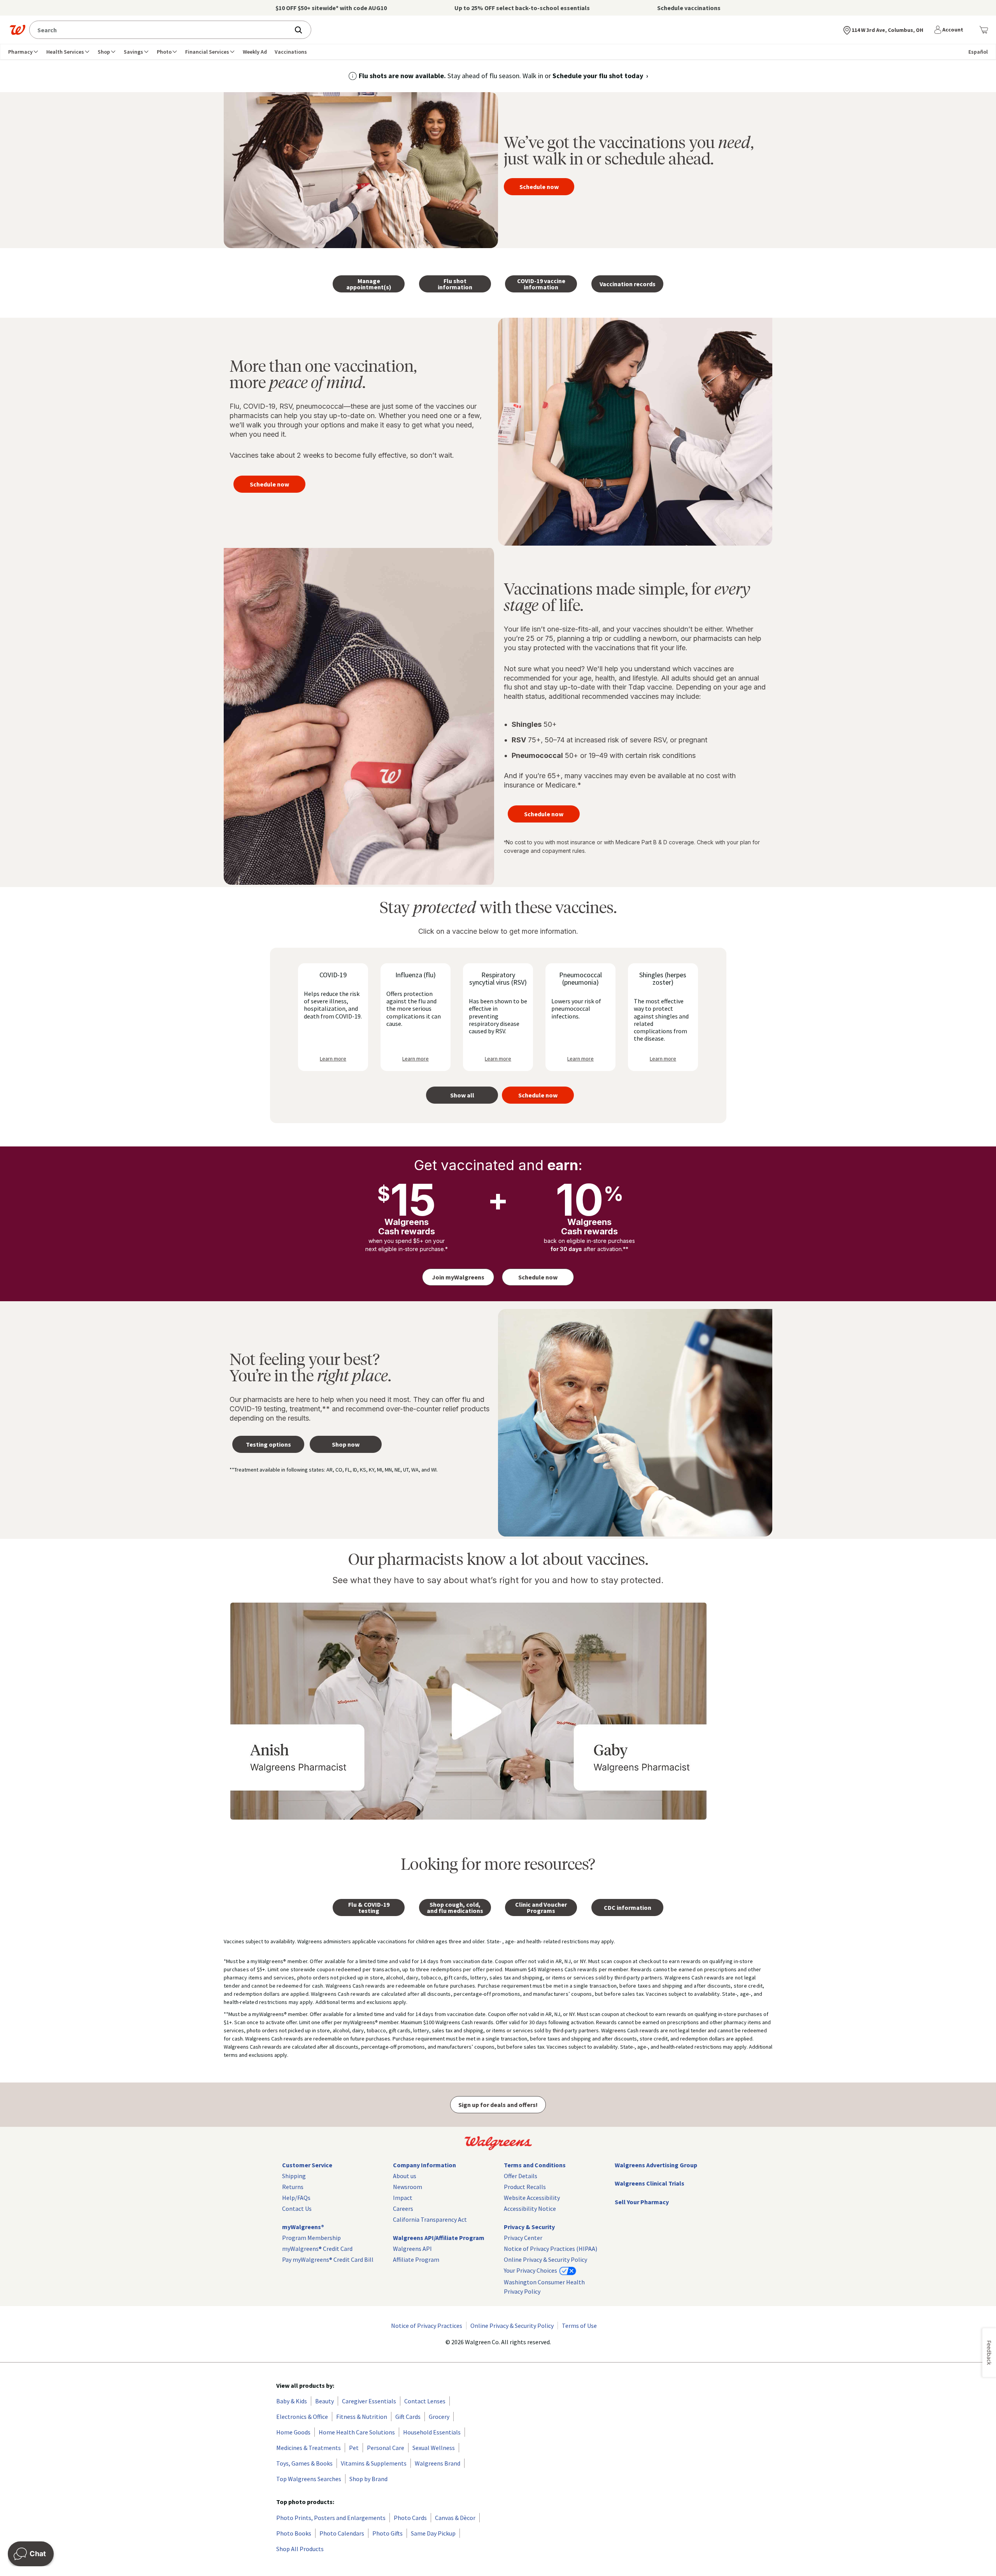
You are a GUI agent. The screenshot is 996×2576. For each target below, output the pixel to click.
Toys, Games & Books (304, 2463)
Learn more (333, 1059)
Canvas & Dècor (455, 2518)
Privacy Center (523, 2238)
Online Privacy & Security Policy (545, 2259)
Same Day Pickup (433, 2533)
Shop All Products (300, 2549)
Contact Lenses (425, 2401)
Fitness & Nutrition (362, 2417)
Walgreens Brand (438, 2463)
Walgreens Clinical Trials (650, 2183)
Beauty (324, 2401)
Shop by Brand (368, 2479)
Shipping (294, 2176)
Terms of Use (579, 2326)
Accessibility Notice (530, 2208)
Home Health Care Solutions (357, 2432)
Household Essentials (432, 2432)
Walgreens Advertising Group (656, 2165)
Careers (403, 2208)
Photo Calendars (342, 2533)
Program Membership (311, 2238)
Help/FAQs (296, 2198)
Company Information (424, 2165)
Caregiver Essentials (369, 2401)
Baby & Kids (292, 2401)
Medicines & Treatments (309, 2448)
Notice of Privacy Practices (427, 2326)
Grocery (439, 2417)
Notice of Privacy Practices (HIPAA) (551, 2249)
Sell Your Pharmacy (642, 2202)
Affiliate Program (416, 2259)
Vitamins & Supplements (374, 2463)
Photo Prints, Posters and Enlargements (331, 2518)
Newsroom (408, 2187)
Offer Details (521, 2176)
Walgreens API (412, 2249)
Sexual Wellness (434, 2448)
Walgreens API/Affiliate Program (439, 2238)
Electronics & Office (302, 2417)
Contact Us (297, 2208)
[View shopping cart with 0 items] (984, 30)
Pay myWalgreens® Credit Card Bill (328, 2259)
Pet (354, 2448)
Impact (403, 2198)
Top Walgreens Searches (309, 2479)
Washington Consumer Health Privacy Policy (544, 2287)
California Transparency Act (430, 2219)
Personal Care (386, 2448)
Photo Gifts (388, 2533)
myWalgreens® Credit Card (317, 2249)
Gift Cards (408, 2417)
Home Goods (293, 2432)
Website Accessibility (532, 2198)
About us (405, 2176)
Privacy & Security (529, 2227)
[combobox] (162, 30)
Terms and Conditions (535, 2165)
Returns (293, 2187)
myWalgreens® (303, 2227)
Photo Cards (410, 2518)
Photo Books (294, 2533)
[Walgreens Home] (18, 30)
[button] (950, 30)
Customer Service (307, 2165)
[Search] (302, 30)
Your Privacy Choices (531, 2270)
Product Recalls (525, 2187)
